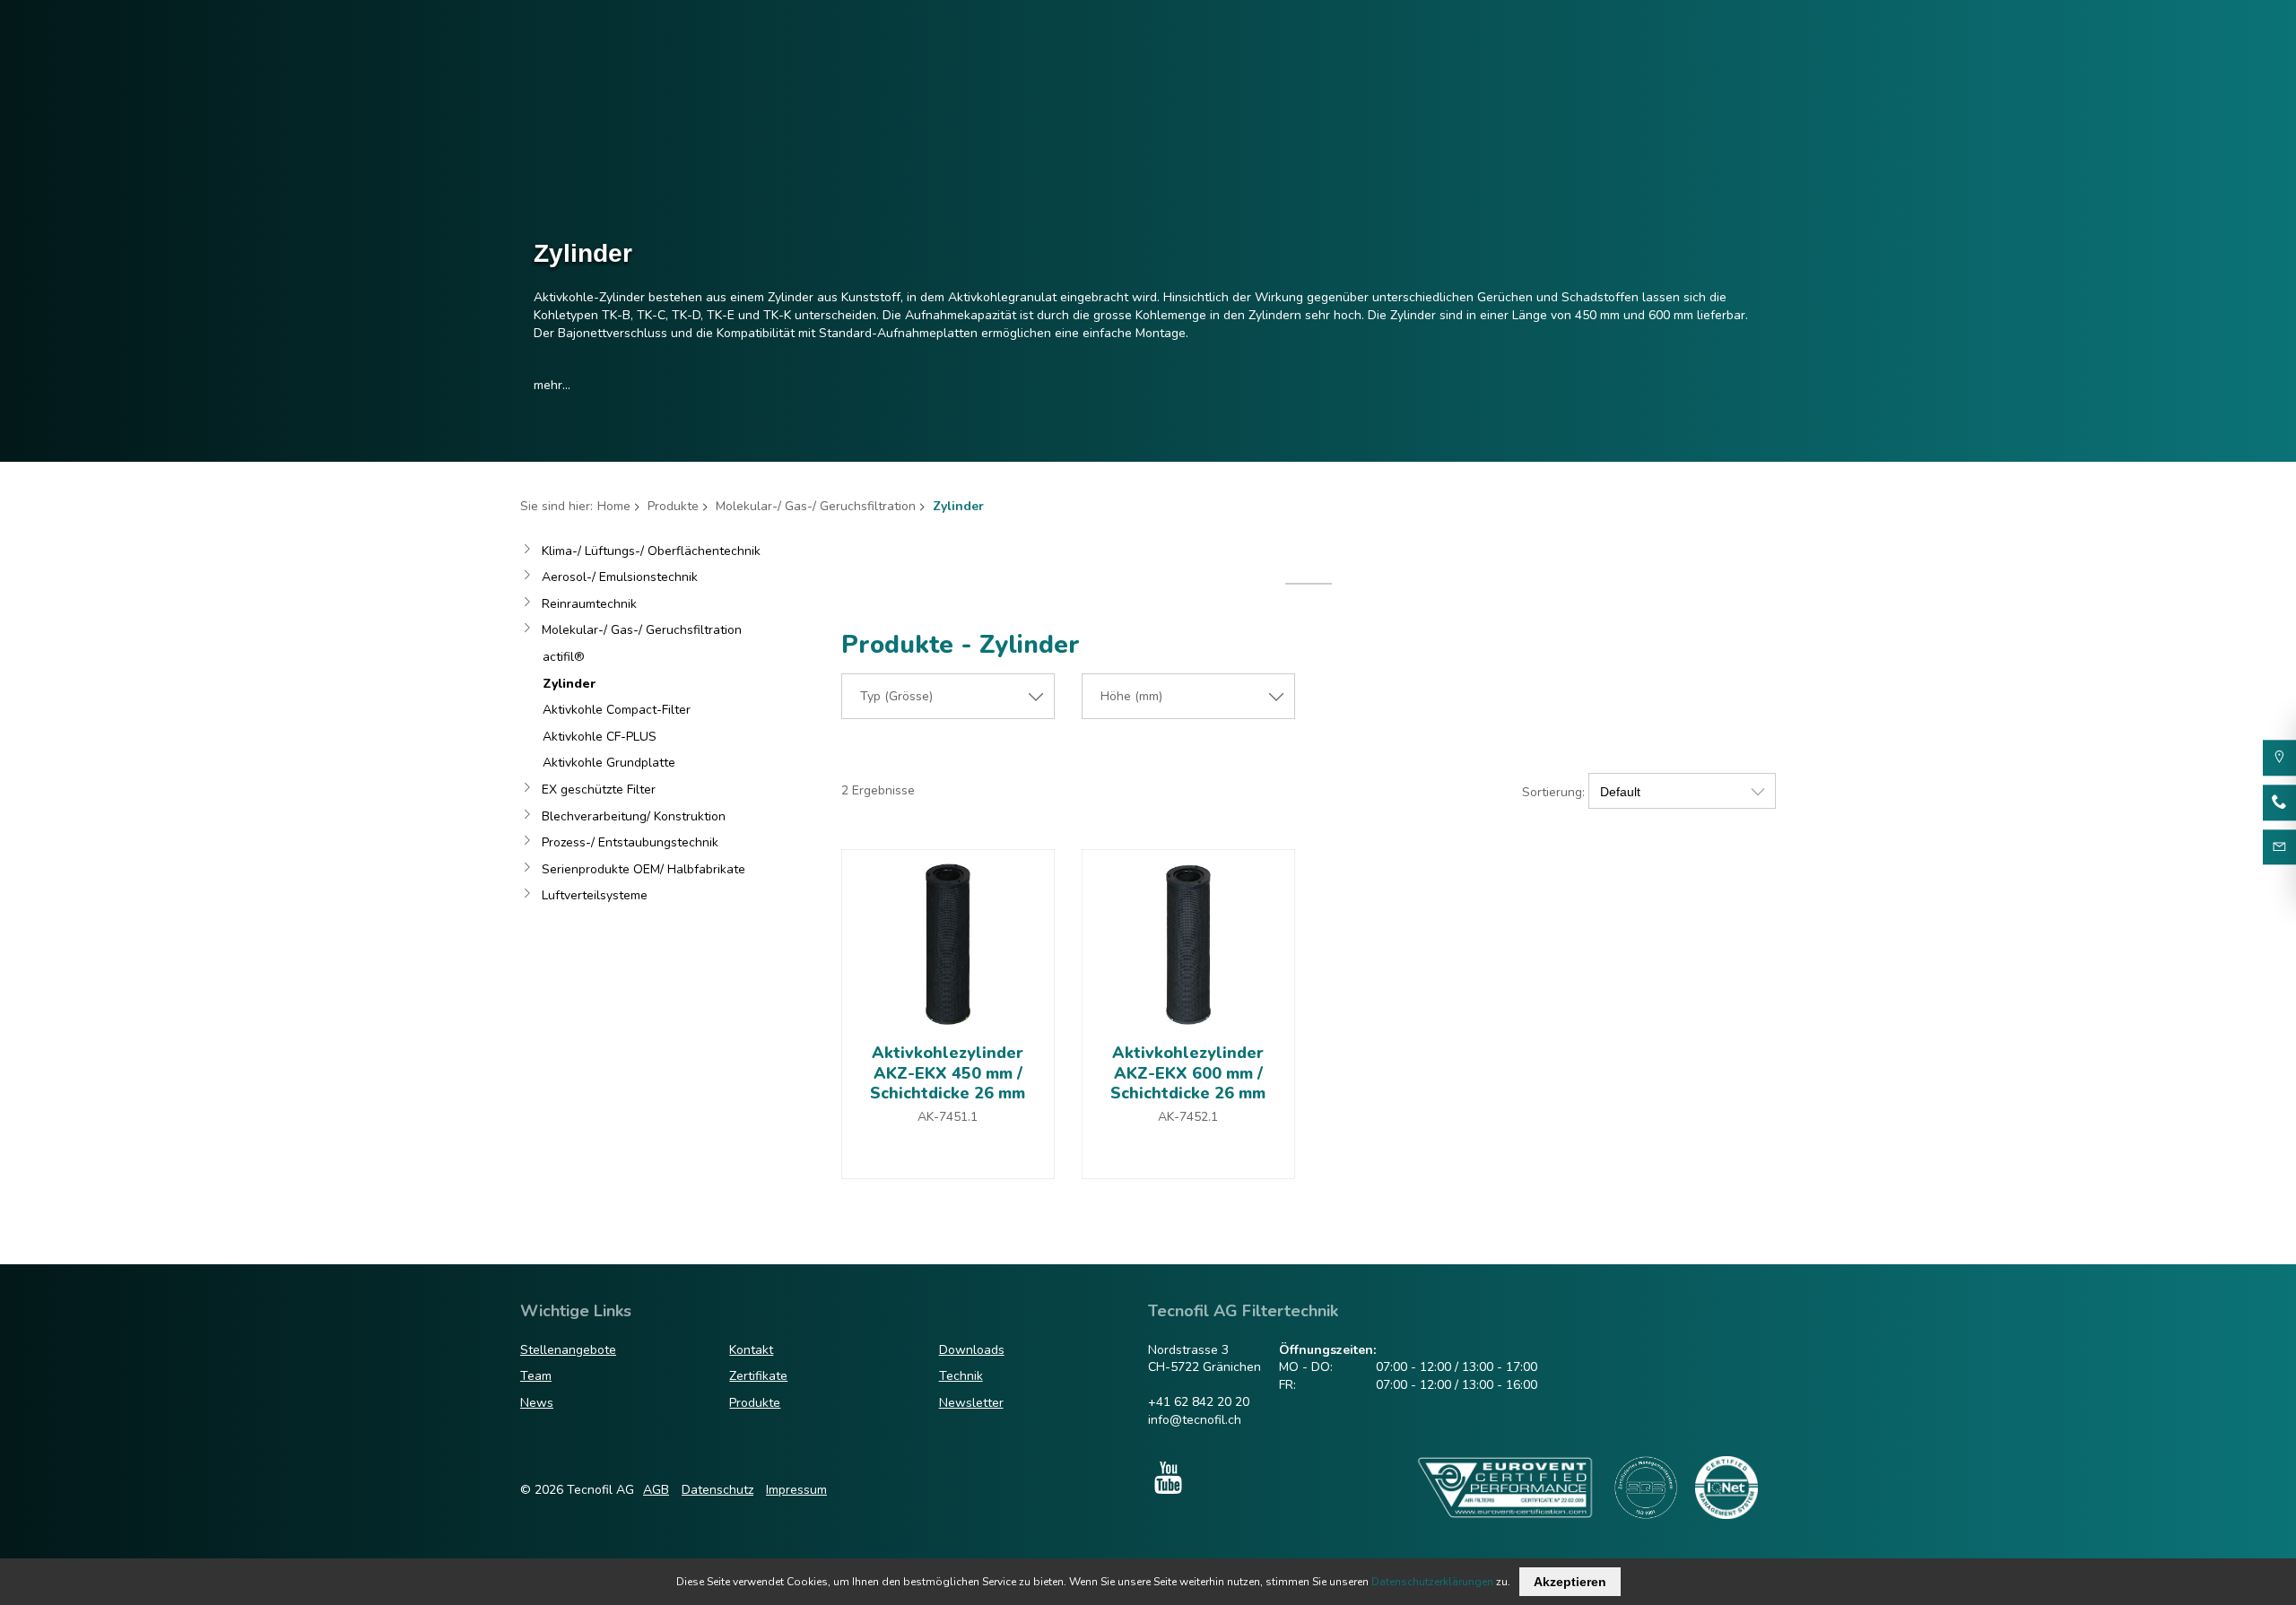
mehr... (552, 385)
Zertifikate (758, 1376)
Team (536, 1376)
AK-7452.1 (1188, 1117)
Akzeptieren (1570, 1582)
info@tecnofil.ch (1195, 1420)
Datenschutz (717, 1490)
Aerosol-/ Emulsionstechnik (620, 577)
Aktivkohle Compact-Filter (617, 710)
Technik (961, 1376)
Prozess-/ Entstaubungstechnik (630, 842)
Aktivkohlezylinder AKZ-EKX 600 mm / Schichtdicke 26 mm (1188, 1073)
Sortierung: (1553, 792)
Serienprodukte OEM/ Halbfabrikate (644, 869)
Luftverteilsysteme (595, 895)
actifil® (564, 657)
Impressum (796, 1490)
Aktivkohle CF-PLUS (600, 737)
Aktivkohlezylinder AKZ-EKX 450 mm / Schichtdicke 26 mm (948, 1073)
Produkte (673, 506)
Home (614, 506)
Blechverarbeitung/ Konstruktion (634, 816)
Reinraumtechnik (589, 604)
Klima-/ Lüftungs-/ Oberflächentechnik (651, 551)
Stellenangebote (568, 1350)
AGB (656, 1490)
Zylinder (569, 684)
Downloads (972, 1350)
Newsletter (971, 1403)
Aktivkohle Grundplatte (609, 763)
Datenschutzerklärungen (1432, 1582)
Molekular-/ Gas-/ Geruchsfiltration (816, 506)
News (537, 1403)
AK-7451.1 (948, 1117)
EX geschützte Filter (599, 789)
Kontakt (751, 1350)
